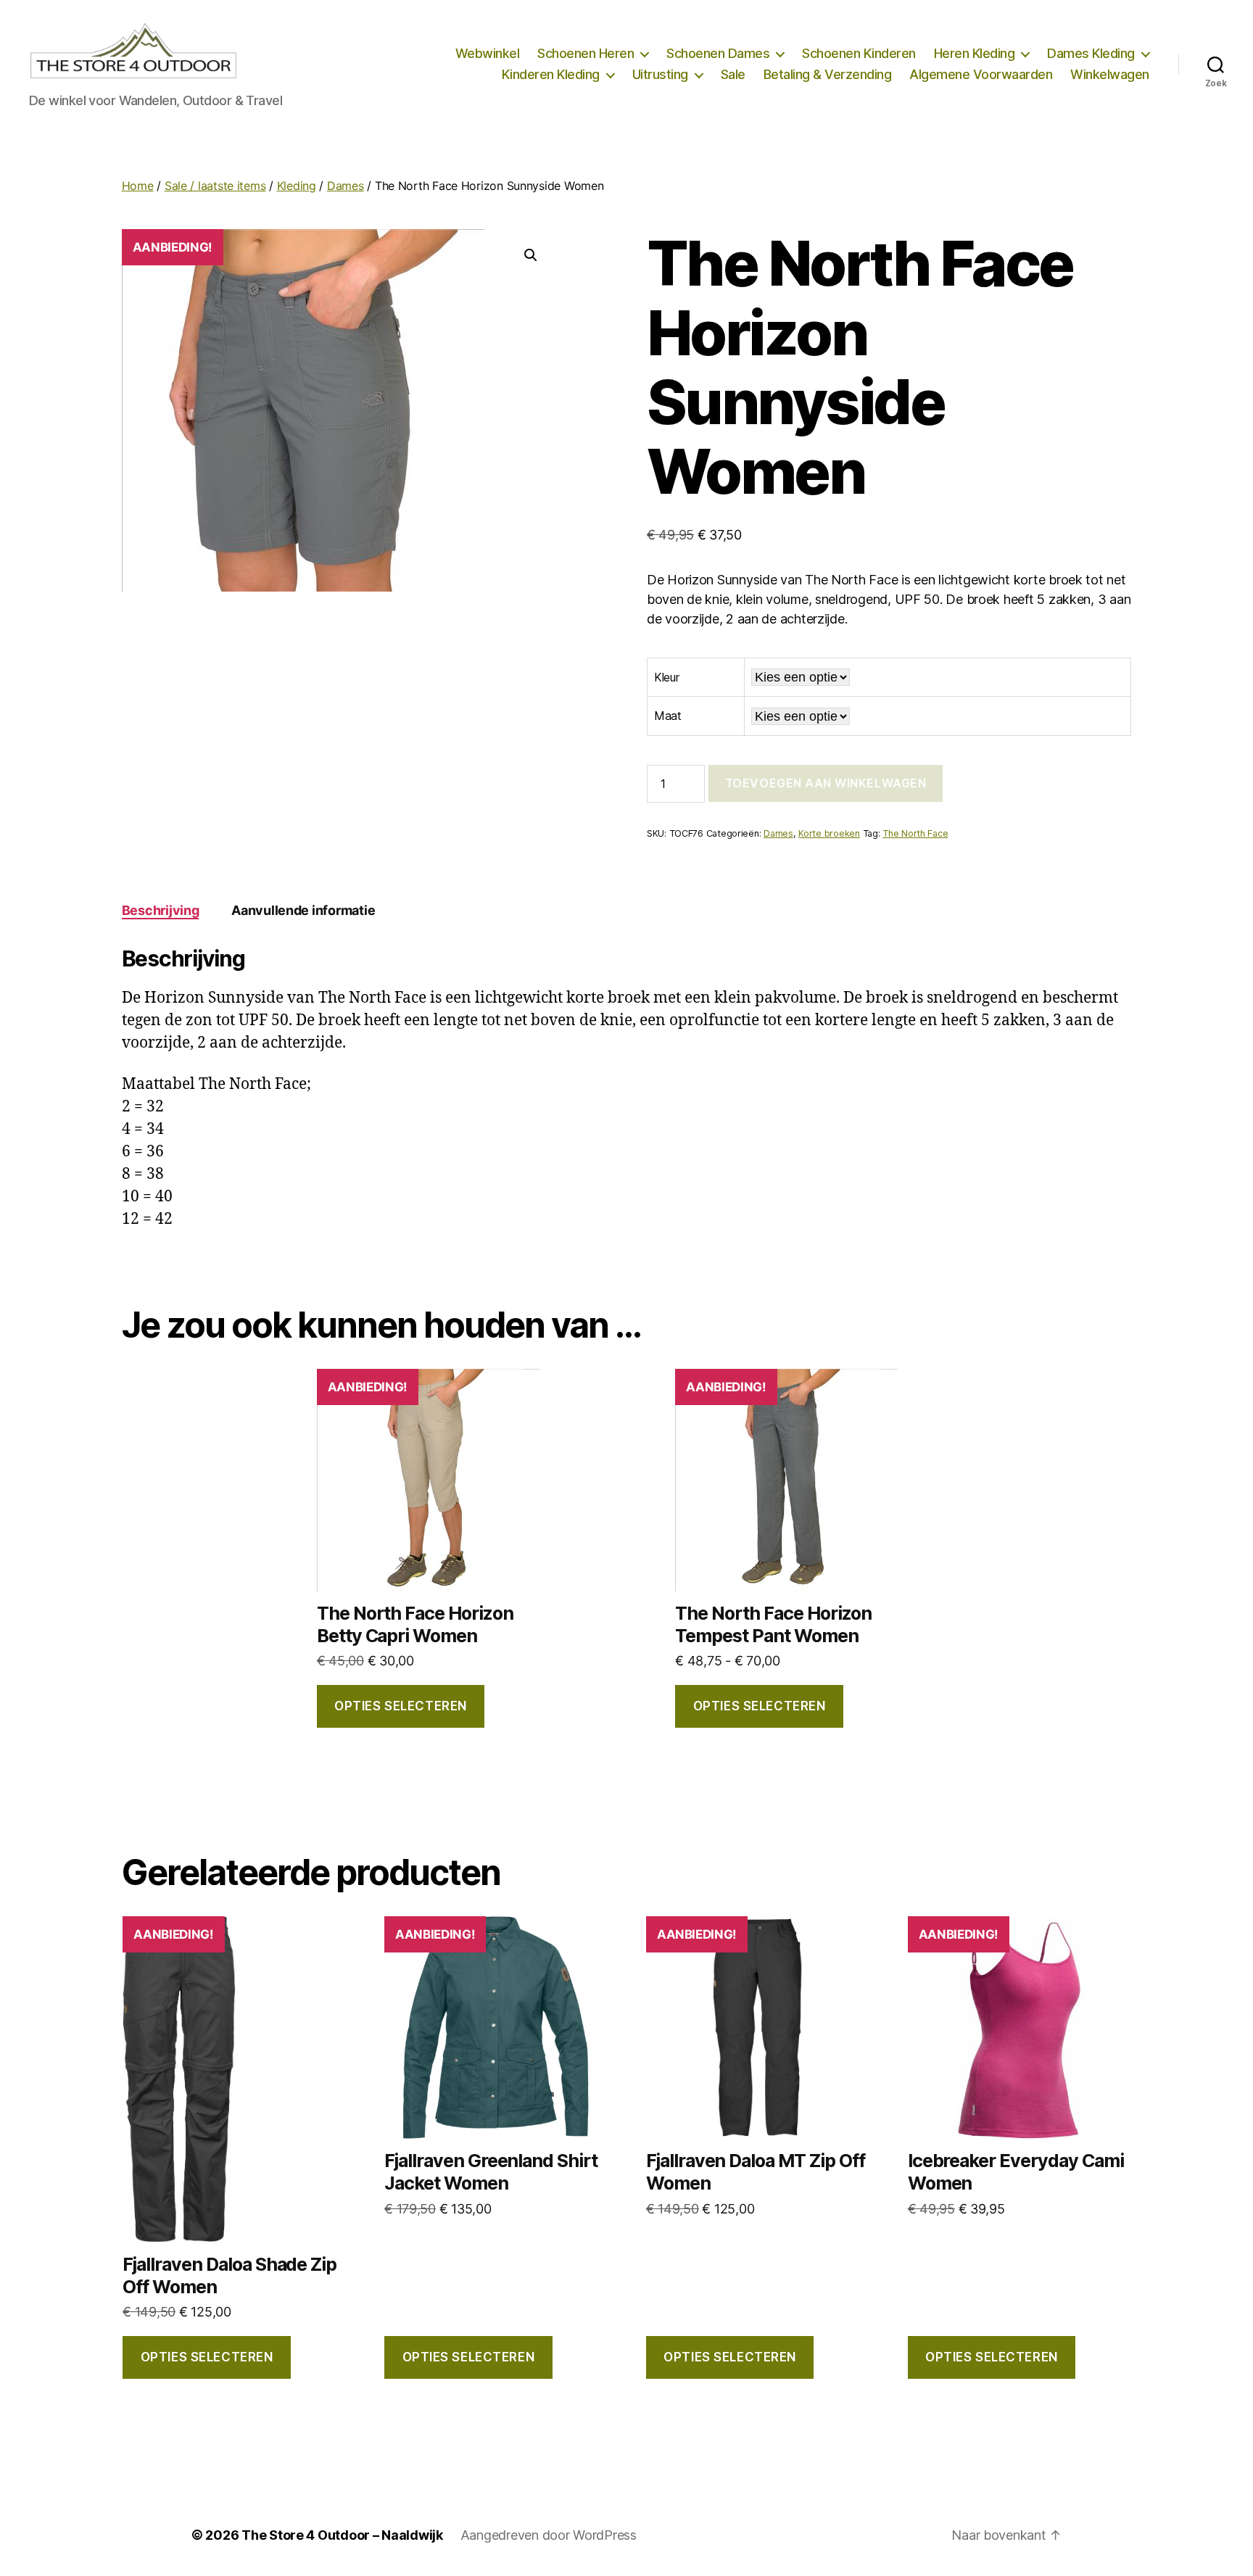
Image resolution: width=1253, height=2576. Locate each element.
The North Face (915, 833)
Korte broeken (829, 833)
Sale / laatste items (215, 186)
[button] (531, 255)
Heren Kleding (975, 53)
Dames (346, 186)
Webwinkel (488, 53)
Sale (733, 74)
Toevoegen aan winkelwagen (826, 783)
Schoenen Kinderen (859, 53)
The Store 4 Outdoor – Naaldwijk (342, 2535)
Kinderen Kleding (551, 74)
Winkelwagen (1110, 74)
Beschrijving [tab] (161, 910)
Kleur (667, 677)
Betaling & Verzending (828, 74)
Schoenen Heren (586, 53)
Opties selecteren (401, 1706)
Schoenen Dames (718, 53)
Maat (668, 716)
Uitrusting (660, 74)
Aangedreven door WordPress (549, 2535)
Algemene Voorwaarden (981, 74)
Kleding (297, 186)
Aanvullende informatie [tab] (303, 910)
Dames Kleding (1091, 53)
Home (138, 186)
